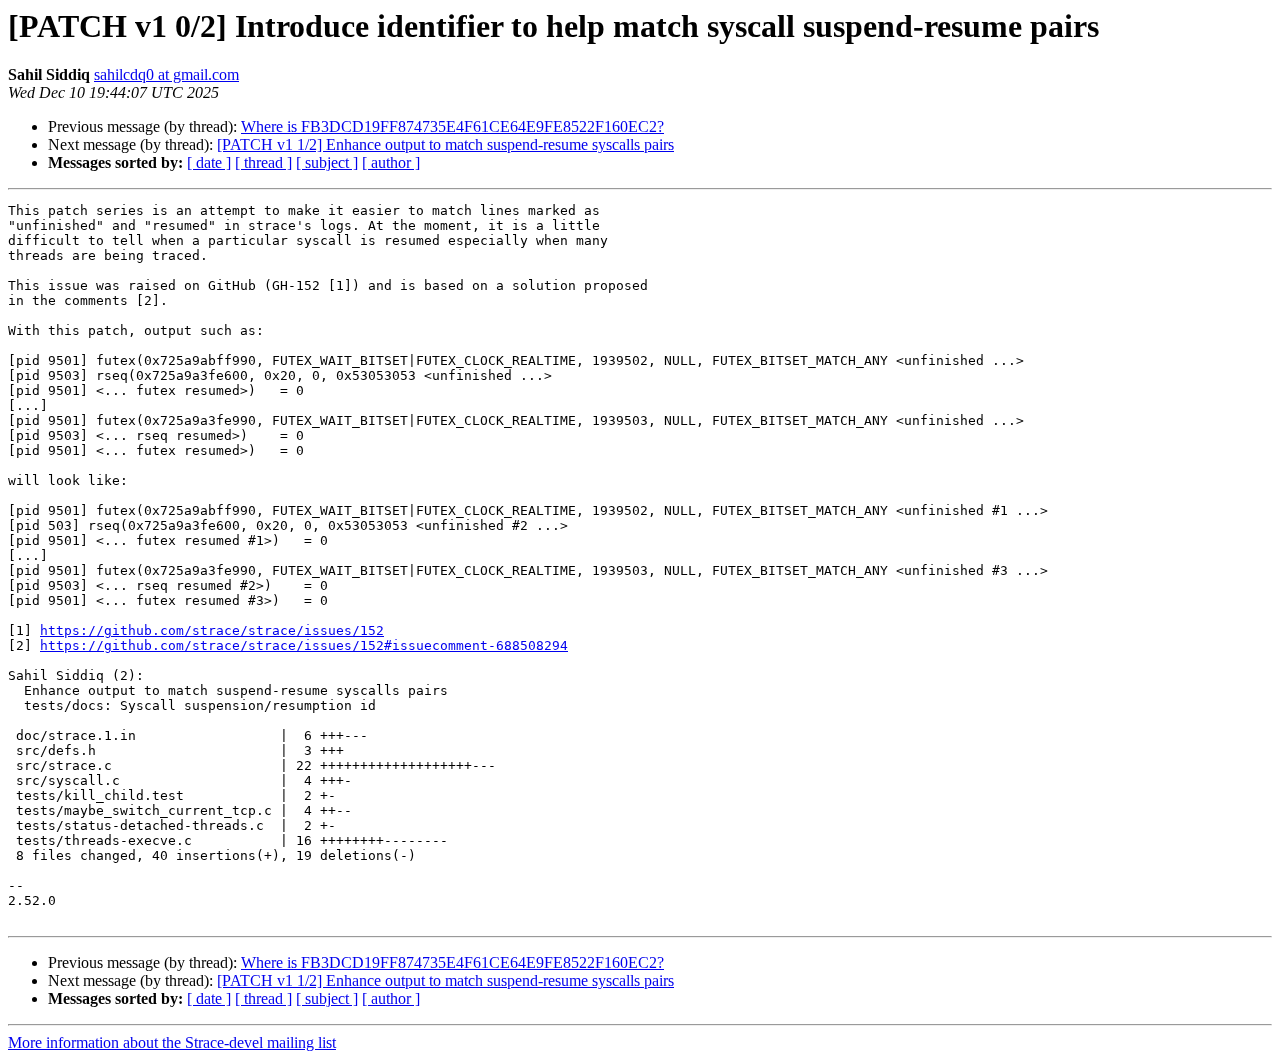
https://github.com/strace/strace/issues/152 (212, 630)
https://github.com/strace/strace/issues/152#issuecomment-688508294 (304, 645)
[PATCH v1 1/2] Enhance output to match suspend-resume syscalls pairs (445, 144)
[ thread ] (263, 162)
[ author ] (391, 162)
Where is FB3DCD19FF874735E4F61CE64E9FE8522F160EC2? (452, 126)
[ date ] (209, 162)
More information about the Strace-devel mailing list (172, 1042)
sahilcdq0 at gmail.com (166, 74)
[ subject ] (327, 162)
